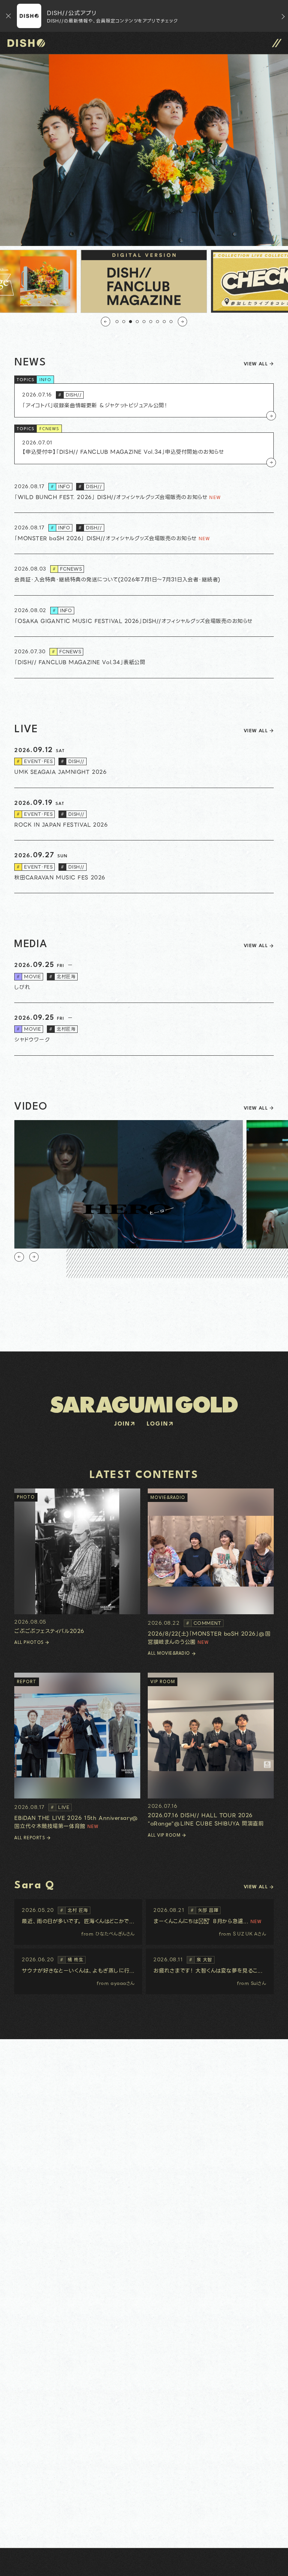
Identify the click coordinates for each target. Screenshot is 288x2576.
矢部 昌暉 (205, 1910)
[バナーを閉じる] (8, 16)
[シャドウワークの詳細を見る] (144, 1029)
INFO (45, 380)
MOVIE (29, 977)
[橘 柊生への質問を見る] (78, 1971)
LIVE (60, 1807)
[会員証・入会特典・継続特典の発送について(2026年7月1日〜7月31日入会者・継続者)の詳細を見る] (144, 575)
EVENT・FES (34, 761)
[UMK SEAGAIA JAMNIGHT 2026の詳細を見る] (144, 762)
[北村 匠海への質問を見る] (78, 1922)
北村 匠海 (74, 1910)
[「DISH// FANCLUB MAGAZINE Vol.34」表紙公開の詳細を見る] (144, 657)
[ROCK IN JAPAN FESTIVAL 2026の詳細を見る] (144, 814)
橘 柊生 (72, 1960)
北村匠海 (62, 977)
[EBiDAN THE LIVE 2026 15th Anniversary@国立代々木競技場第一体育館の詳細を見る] (77, 1751)
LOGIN (157, 1424)
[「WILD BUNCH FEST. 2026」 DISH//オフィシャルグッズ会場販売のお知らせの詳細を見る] (144, 492)
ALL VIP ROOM (164, 1836)
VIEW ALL (256, 364)
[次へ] (182, 321)
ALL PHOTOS (29, 1643)
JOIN (122, 1424)
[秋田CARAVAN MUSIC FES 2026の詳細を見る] (144, 867)
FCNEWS (49, 429)
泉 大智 (201, 1960)
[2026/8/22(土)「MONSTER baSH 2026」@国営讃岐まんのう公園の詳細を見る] (211, 1567)
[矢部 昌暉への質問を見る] (210, 1922)
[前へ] (106, 321)
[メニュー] (277, 43)
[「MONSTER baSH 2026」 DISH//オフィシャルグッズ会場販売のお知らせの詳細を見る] (144, 533)
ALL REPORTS (30, 1838)
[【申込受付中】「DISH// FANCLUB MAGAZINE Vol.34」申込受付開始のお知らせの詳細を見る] (144, 448)
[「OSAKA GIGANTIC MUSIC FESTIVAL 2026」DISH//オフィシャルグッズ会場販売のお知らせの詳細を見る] (144, 616)
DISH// (70, 395)
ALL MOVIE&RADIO (169, 1654)
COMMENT (204, 1623)
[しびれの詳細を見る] (144, 977)
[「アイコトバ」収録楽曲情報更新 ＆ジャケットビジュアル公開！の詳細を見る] (144, 400)
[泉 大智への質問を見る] (210, 1971)
